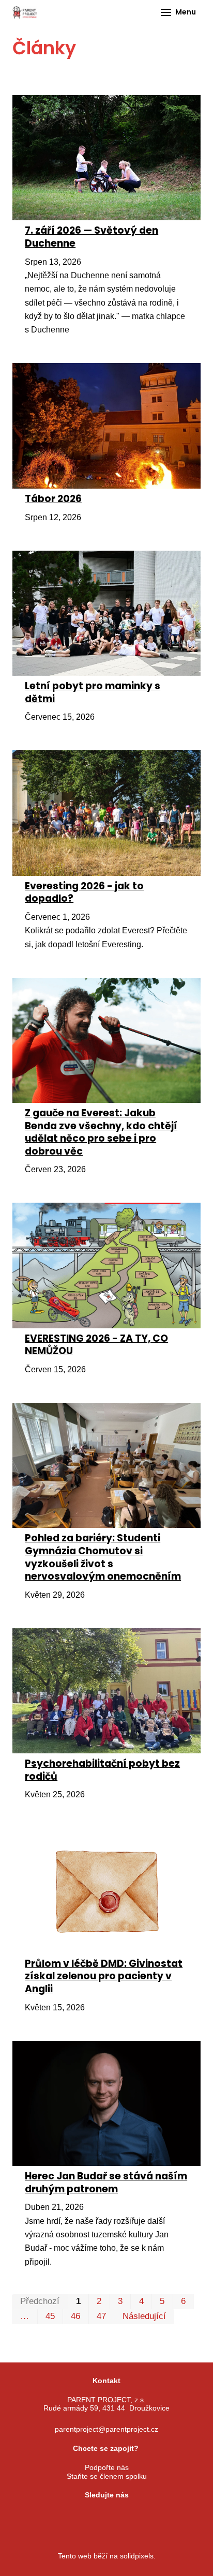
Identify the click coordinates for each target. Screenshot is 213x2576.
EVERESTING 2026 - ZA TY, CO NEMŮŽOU (96, 1345)
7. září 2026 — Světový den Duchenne (92, 237)
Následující (144, 2316)
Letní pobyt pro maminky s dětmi (93, 692)
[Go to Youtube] (119, 2514)
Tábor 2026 (53, 499)
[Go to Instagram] (94, 2514)
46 (75, 2316)
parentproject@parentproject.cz (106, 2429)
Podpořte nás (107, 2467)
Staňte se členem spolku (107, 2476)
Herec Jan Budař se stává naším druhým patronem (106, 2183)
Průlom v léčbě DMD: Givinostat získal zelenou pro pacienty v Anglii (104, 1976)
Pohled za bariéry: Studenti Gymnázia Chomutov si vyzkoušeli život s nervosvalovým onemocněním (103, 1557)
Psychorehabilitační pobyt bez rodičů (102, 1770)
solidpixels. (138, 2556)
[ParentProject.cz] (25, 12)
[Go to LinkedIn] (145, 2514)
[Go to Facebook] (68, 2514)
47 (101, 2316)
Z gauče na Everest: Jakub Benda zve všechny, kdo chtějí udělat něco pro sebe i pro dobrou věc (101, 1132)
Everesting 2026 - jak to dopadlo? (84, 892)
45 (50, 2316)
